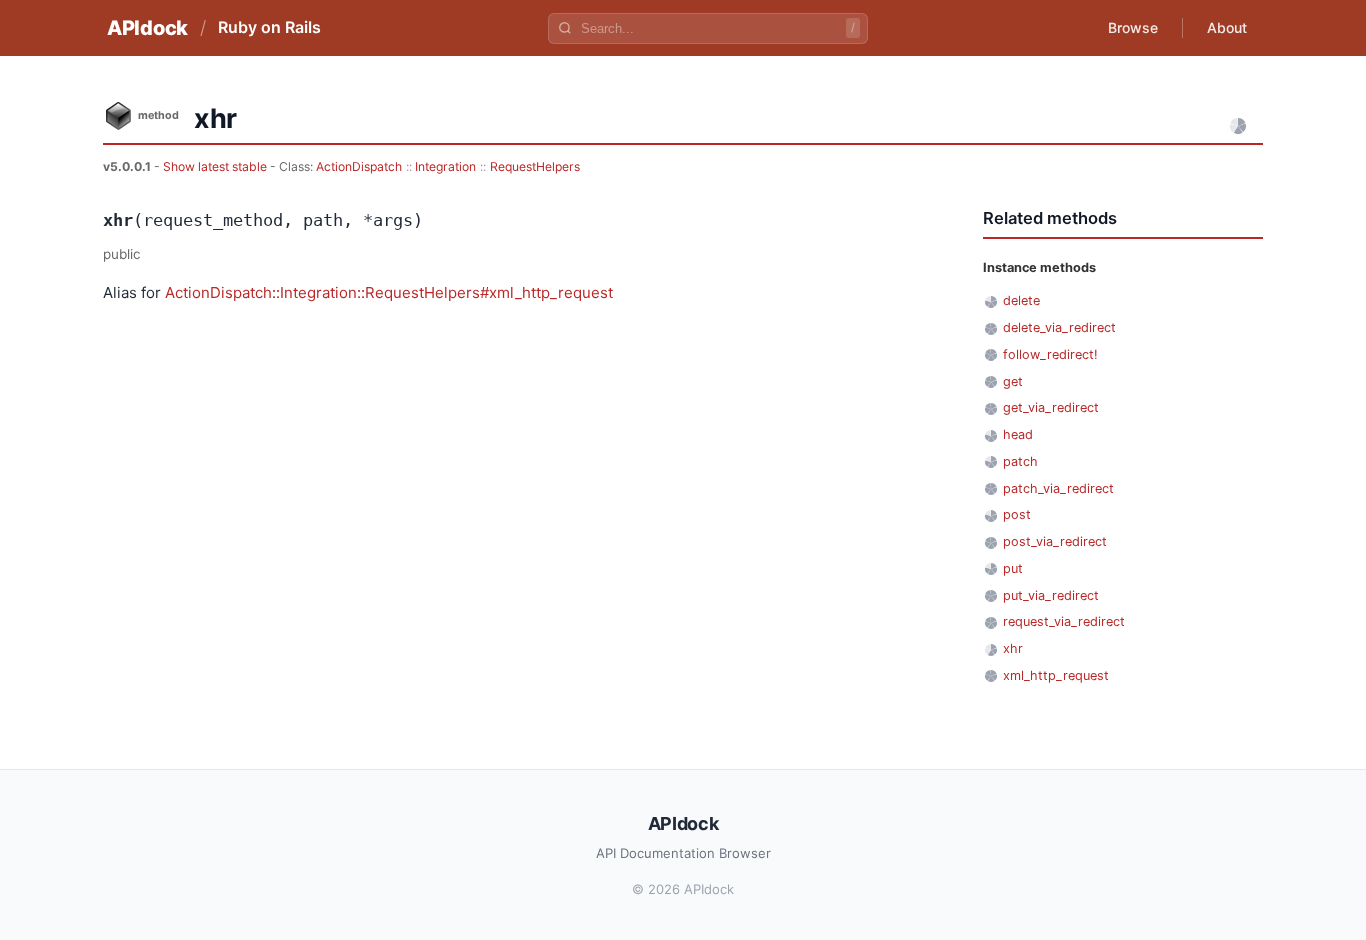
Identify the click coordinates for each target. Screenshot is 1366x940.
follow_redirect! (1050, 354)
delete (1021, 300)
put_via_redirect (1051, 595)
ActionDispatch (359, 166)
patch (1020, 461)
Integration (445, 166)
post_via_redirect (1055, 541)
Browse (1133, 27)
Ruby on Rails (269, 27)
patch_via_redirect (1058, 488)
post (1017, 514)
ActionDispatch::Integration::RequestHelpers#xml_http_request (389, 292)
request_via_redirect (1064, 621)
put (1013, 568)
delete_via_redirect (1059, 327)
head (1018, 434)
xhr (1013, 648)
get (1013, 381)
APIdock (147, 28)
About (1227, 27)
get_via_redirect (1051, 407)
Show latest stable (216, 166)
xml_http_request (1056, 675)
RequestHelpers (535, 166)
